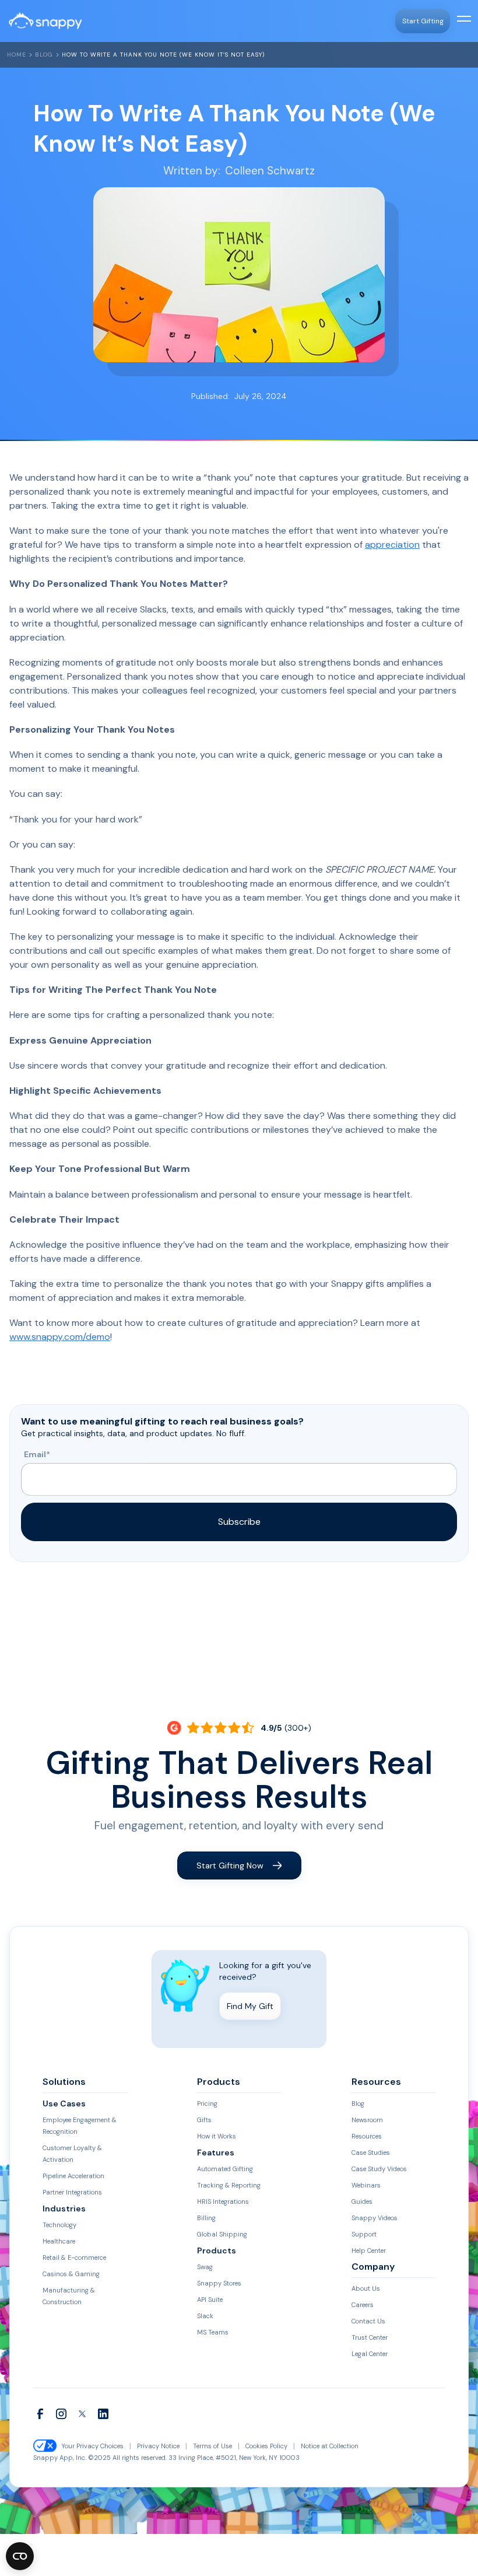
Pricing (207, 2103)
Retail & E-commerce (74, 2257)
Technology (59, 2225)
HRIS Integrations (223, 2201)
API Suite (210, 2299)
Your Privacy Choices (92, 2446)
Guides (362, 2201)
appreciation (392, 545)
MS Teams (213, 2332)
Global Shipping (222, 2234)
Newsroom (367, 2120)
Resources (367, 2136)
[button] (462, 21)
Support (364, 2234)
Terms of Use (212, 2446)
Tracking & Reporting (229, 2185)
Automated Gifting (225, 2169)
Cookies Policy (266, 2446)
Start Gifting (423, 21)
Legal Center (370, 2354)
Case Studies (371, 2152)
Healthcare (59, 2241)
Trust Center (370, 2337)
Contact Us (368, 2321)
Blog (44, 55)
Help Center (369, 2250)
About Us (366, 2288)
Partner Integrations (72, 2192)
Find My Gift (250, 2006)
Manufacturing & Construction (69, 2296)
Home (17, 55)
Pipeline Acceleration (73, 2176)
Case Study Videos (379, 2169)
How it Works (217, 2136)
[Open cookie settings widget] (20, 2556)
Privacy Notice (158, 2446)
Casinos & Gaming (71, 2274)
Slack (205, 2316)
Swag (205, 2267)
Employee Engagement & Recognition (80, 2126)
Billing (206, 2218)
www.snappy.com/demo (60, 1337)
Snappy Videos (375, 2218)
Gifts (204, 2120)
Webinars (366, 2185)
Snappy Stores (219, 2283)
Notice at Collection (330, 2446)
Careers (363, 2305)
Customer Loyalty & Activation (72, 2154)
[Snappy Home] (45, 21)
